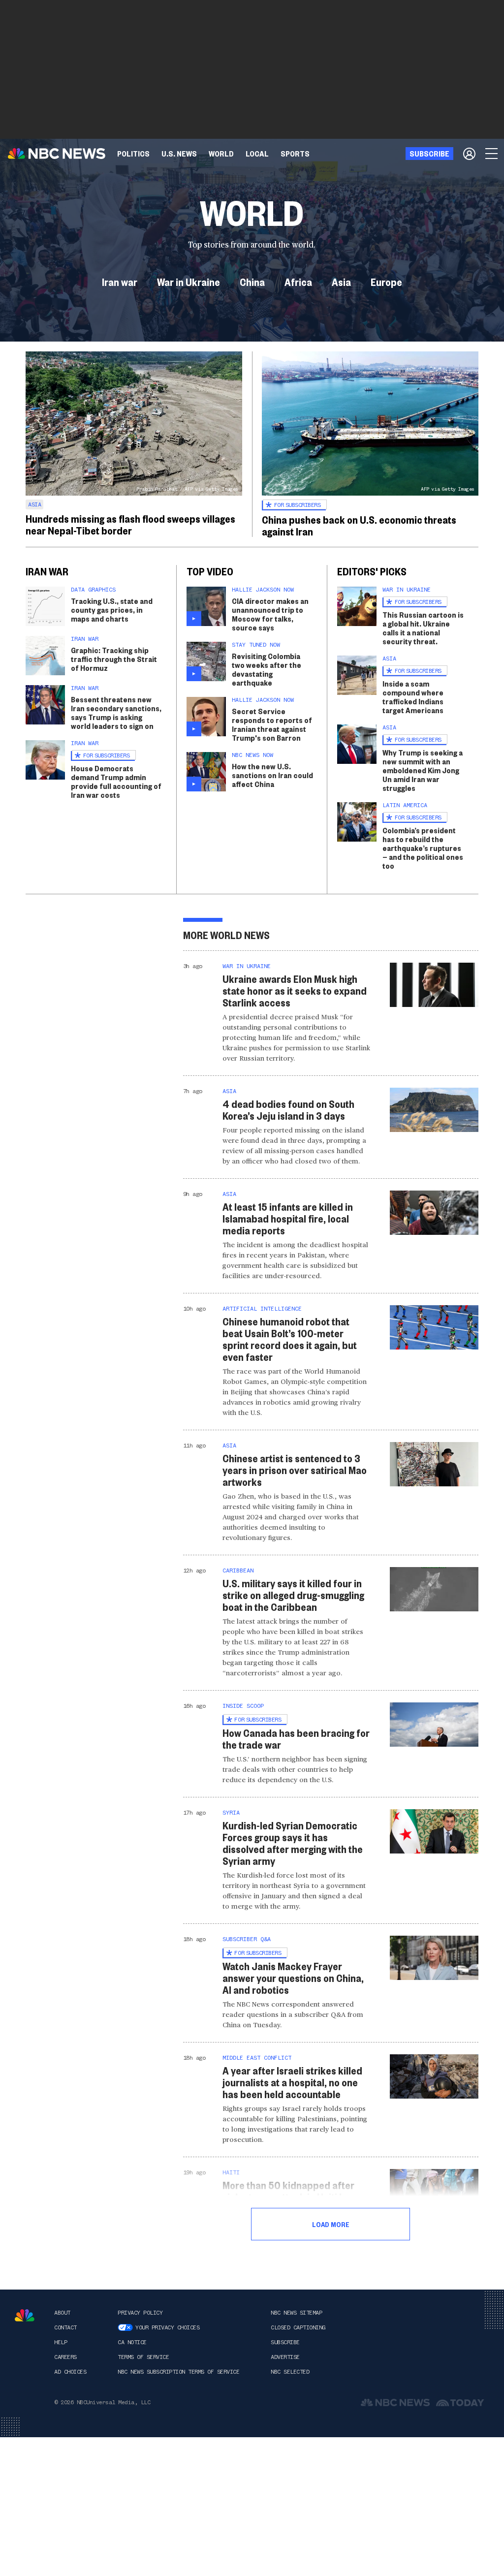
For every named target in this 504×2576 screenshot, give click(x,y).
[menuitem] (133, 154)
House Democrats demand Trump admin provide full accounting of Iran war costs (116, 781)
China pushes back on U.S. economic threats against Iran (359, 525)
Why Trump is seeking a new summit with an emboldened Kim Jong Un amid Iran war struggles (423, 770)
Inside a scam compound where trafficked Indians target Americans (413, 697)
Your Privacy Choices (167, 2327)
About (62, 2313)
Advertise (285, 2357)
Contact (65, 2327)
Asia (341, 282)
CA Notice (132, 2342)
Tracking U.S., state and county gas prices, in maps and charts (112, 610)
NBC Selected (290, 2372)
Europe (386, 282)
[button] (257, 154)
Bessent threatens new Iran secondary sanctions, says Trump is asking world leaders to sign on (116, 712)
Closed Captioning (298, 2327)
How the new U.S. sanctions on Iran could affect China (272, 775)
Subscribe (285, 2342)
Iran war (120, 282)
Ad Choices (70, 2372)
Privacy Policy (140, 2313)
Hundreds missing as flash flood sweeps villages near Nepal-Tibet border (130, 524)
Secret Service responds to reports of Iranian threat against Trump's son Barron (272, 724)
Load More (331, 2224)
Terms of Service (143, 2357)
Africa (298, 282)
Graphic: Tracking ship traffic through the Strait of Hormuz (114, 659)
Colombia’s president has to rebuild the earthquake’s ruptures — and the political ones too (423, 848)
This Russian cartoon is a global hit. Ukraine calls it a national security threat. (423, 628)
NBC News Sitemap (296, 2313)
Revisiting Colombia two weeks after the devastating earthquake (267, 669)
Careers (65, 2357)
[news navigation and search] (492, 154)
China (252, 282)
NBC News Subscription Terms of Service (178, 2372)
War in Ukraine (189, 282)
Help (61, 2342)
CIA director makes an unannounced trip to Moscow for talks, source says (270, 614)
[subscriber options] (469, 154)
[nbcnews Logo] (25, 2315)
